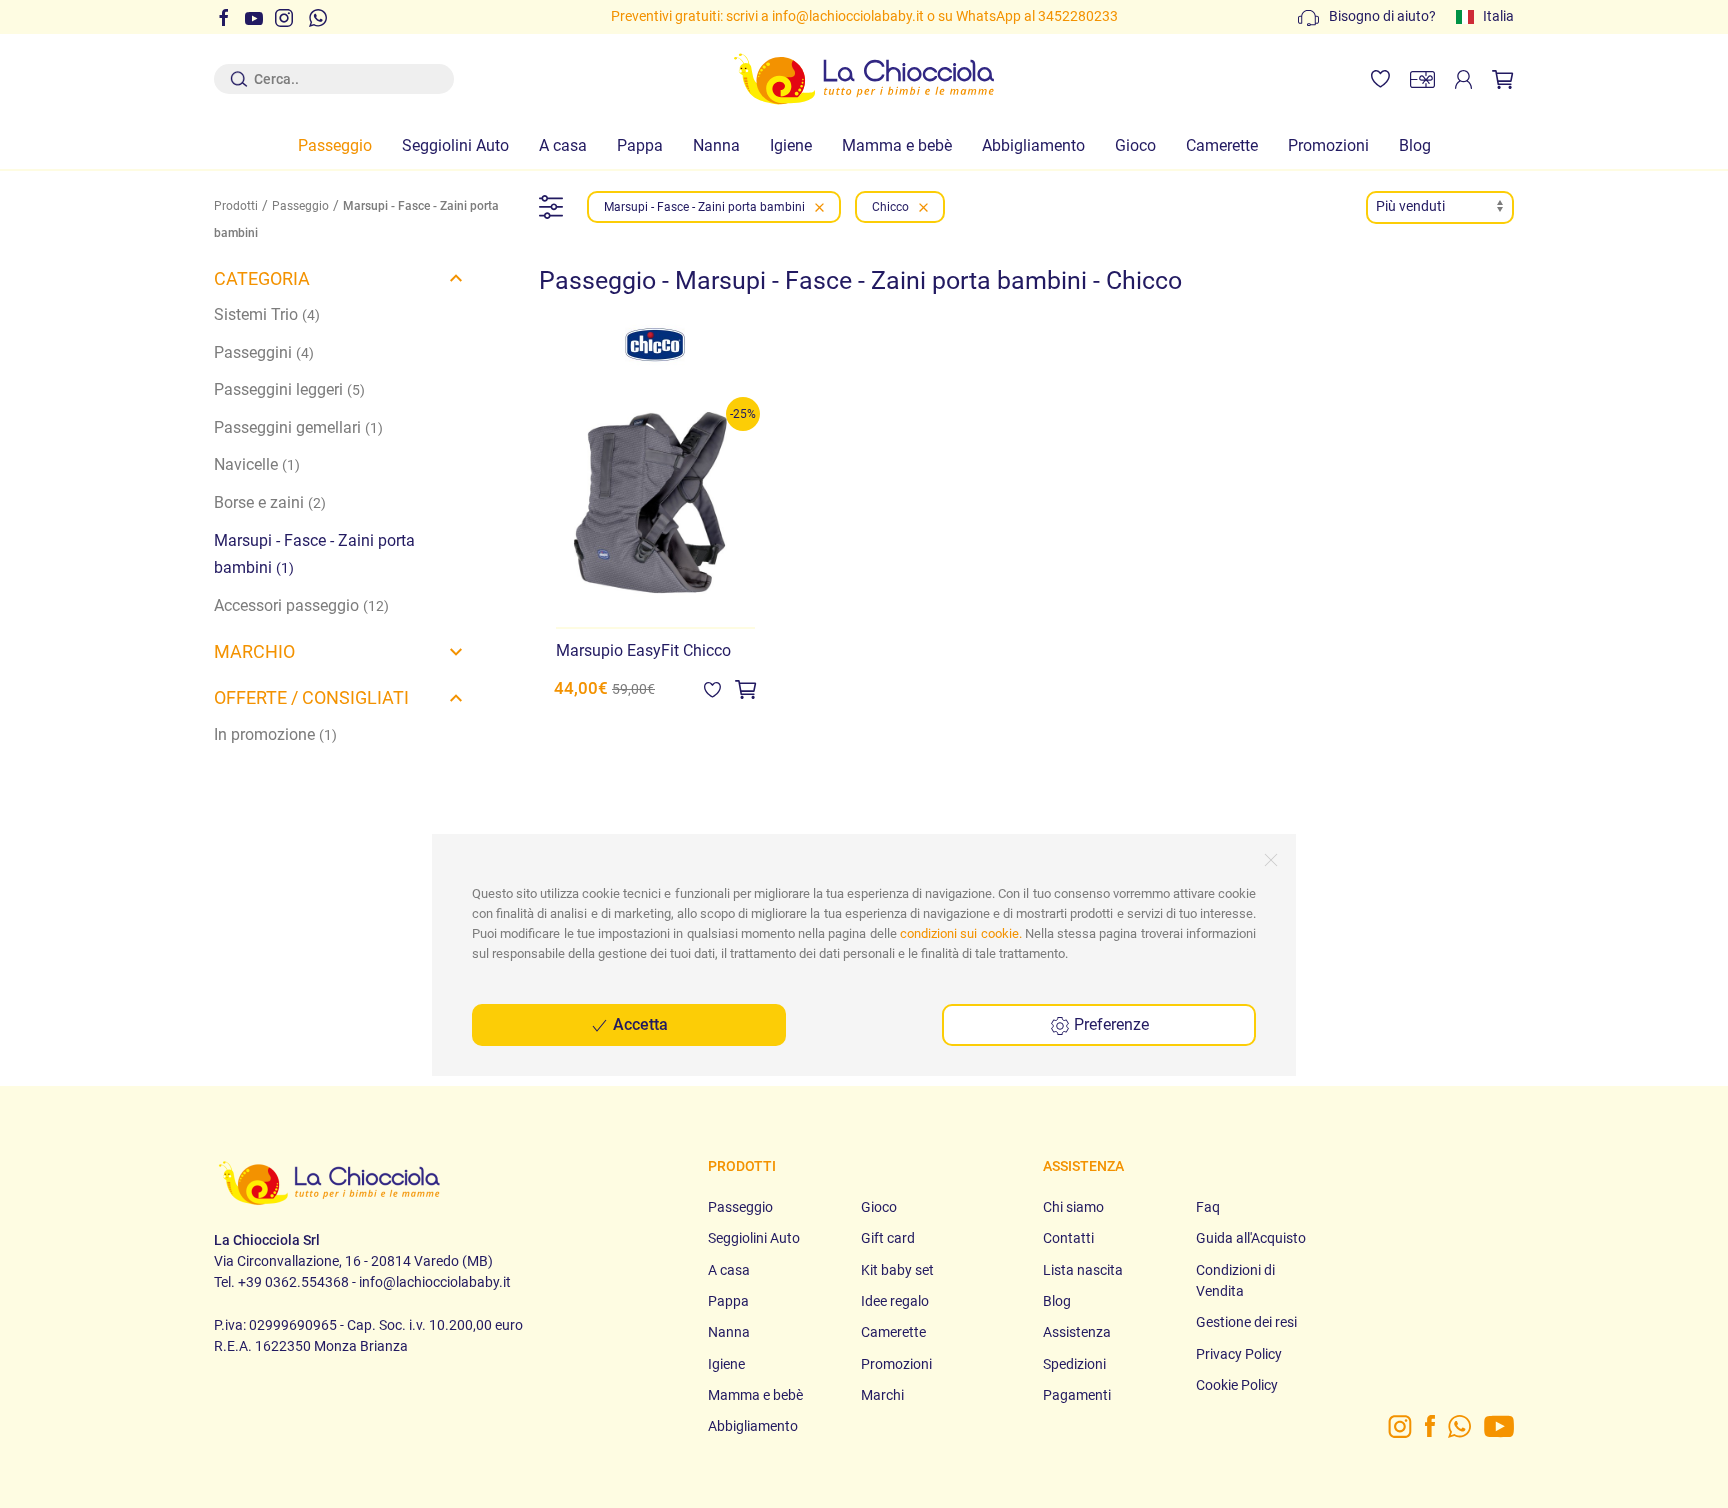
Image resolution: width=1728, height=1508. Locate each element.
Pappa (640, 145)
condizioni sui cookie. (961, 933)
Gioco (1135, 145)
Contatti (1068, 1238)
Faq (1208, 1207)
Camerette (1222, 145)
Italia (1498, 16)
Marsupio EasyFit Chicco (643, 650)
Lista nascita (1083, 1270)
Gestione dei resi (1246, 1322)
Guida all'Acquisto (1251, 1238)
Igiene (791, 145)
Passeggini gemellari (298, 427)
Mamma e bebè (897, 145)
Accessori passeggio (301, 605)
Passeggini (264, 352)
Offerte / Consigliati (311, 697)
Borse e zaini (270, 502)
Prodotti (236, 206)
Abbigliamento (1033, 145)
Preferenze (1109, 1024)
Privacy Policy (1239, 1354)
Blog (1415, 145)
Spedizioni (1074, 1364)
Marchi (882, 1395)
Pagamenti (1077, 1395)
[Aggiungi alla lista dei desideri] (712, 688)
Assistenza (1077, 1332)
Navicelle (257, 464)
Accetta (638, 1024)
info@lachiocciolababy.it (848, 16)
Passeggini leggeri (289, 389)
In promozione (275, 734)
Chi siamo (1073, 1207)
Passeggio (335, 145)
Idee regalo (895, 1301)
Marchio (254, 651)
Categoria (262, 278)
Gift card (888, 1238)
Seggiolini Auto (455, 145)
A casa (563, 145)
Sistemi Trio (267, 314)
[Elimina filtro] (819, 207)
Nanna (716, 145)
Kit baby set (897, 1270)
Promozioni (1328, 145)
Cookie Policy (1237, 1385)
